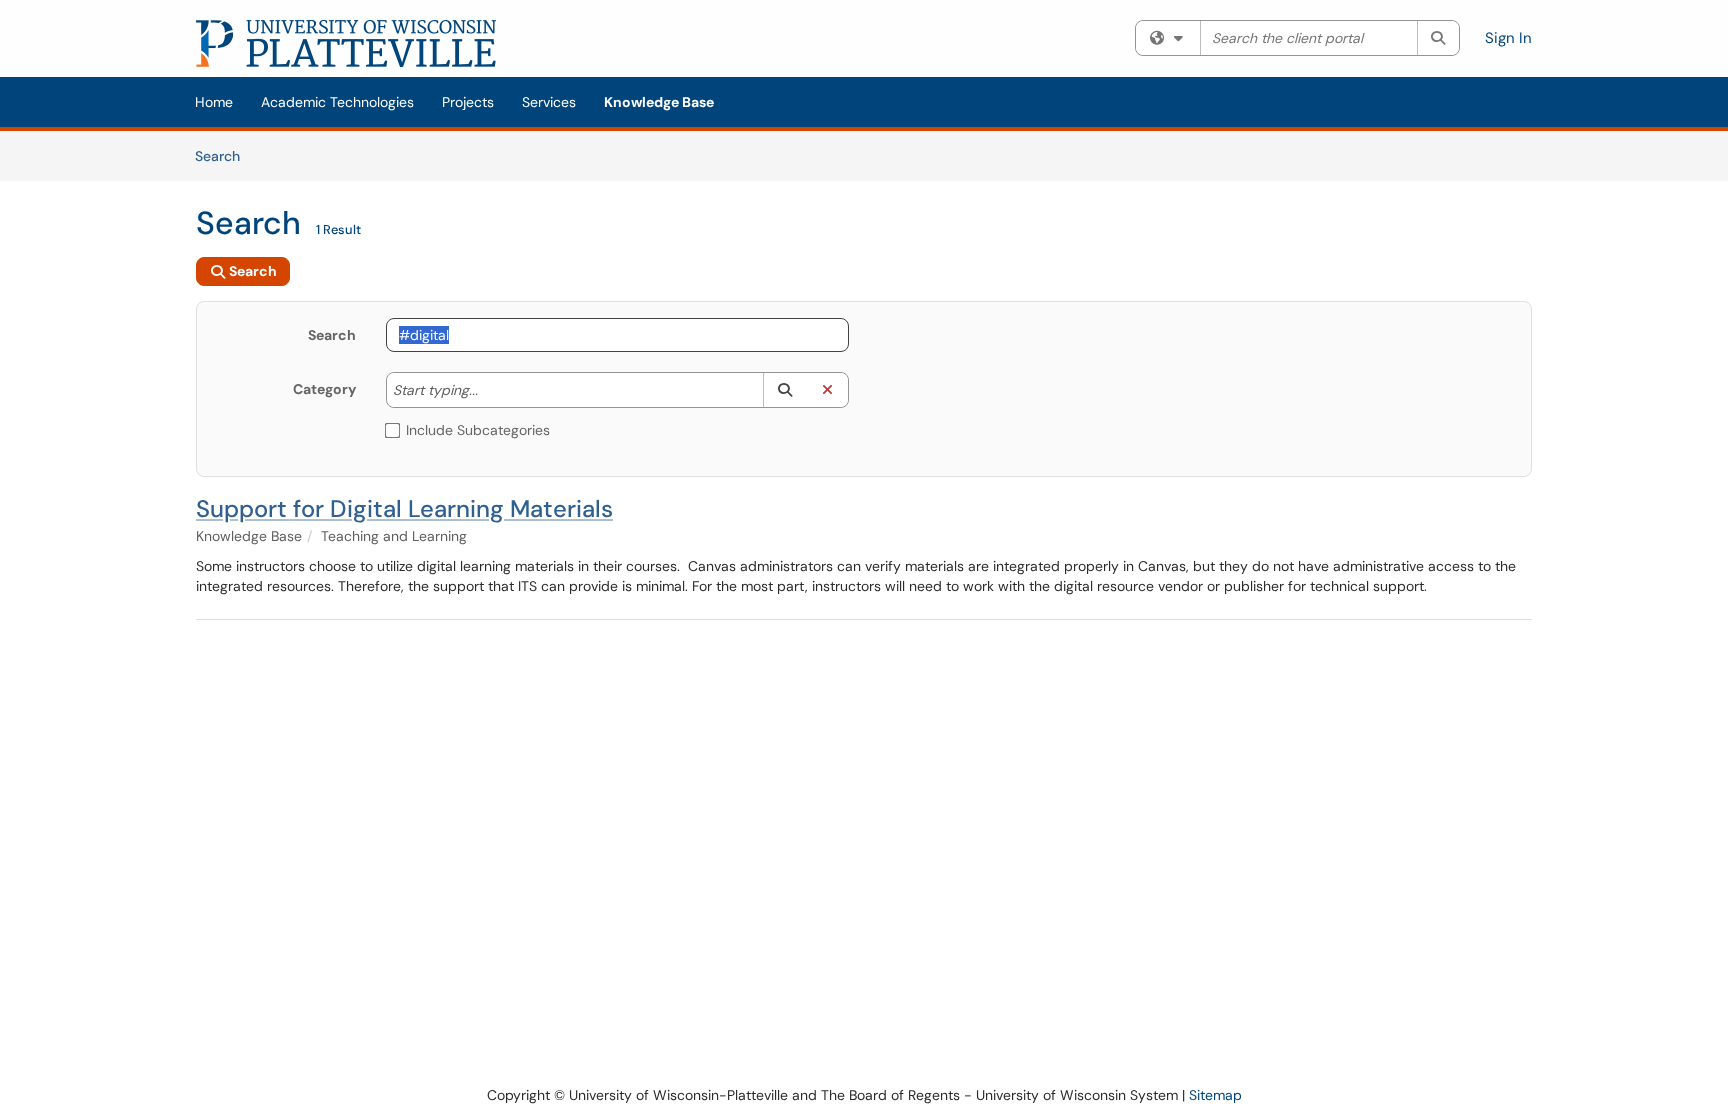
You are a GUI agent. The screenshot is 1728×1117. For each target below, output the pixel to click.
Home (214, 102)
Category (324, 389)
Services (549, 102)
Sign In (1508, 38)
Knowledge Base (659, 102)
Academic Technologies (337, 102)
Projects (468, 102)
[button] (784, 390)
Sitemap (1215, 1095)
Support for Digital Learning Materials (404, 508)
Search (224, 155)
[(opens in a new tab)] (346, 43)
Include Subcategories (478, 430)
